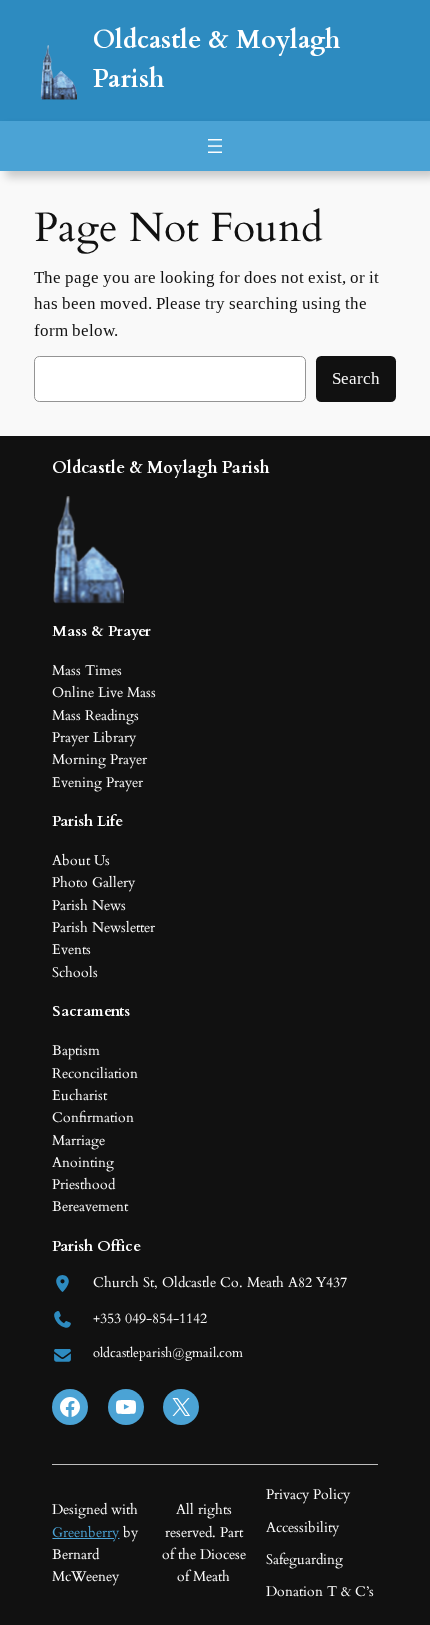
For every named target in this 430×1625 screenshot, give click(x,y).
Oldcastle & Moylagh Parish (161, 467)
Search (356, 378)
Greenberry (85, 1532)
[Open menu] (215, 146)
